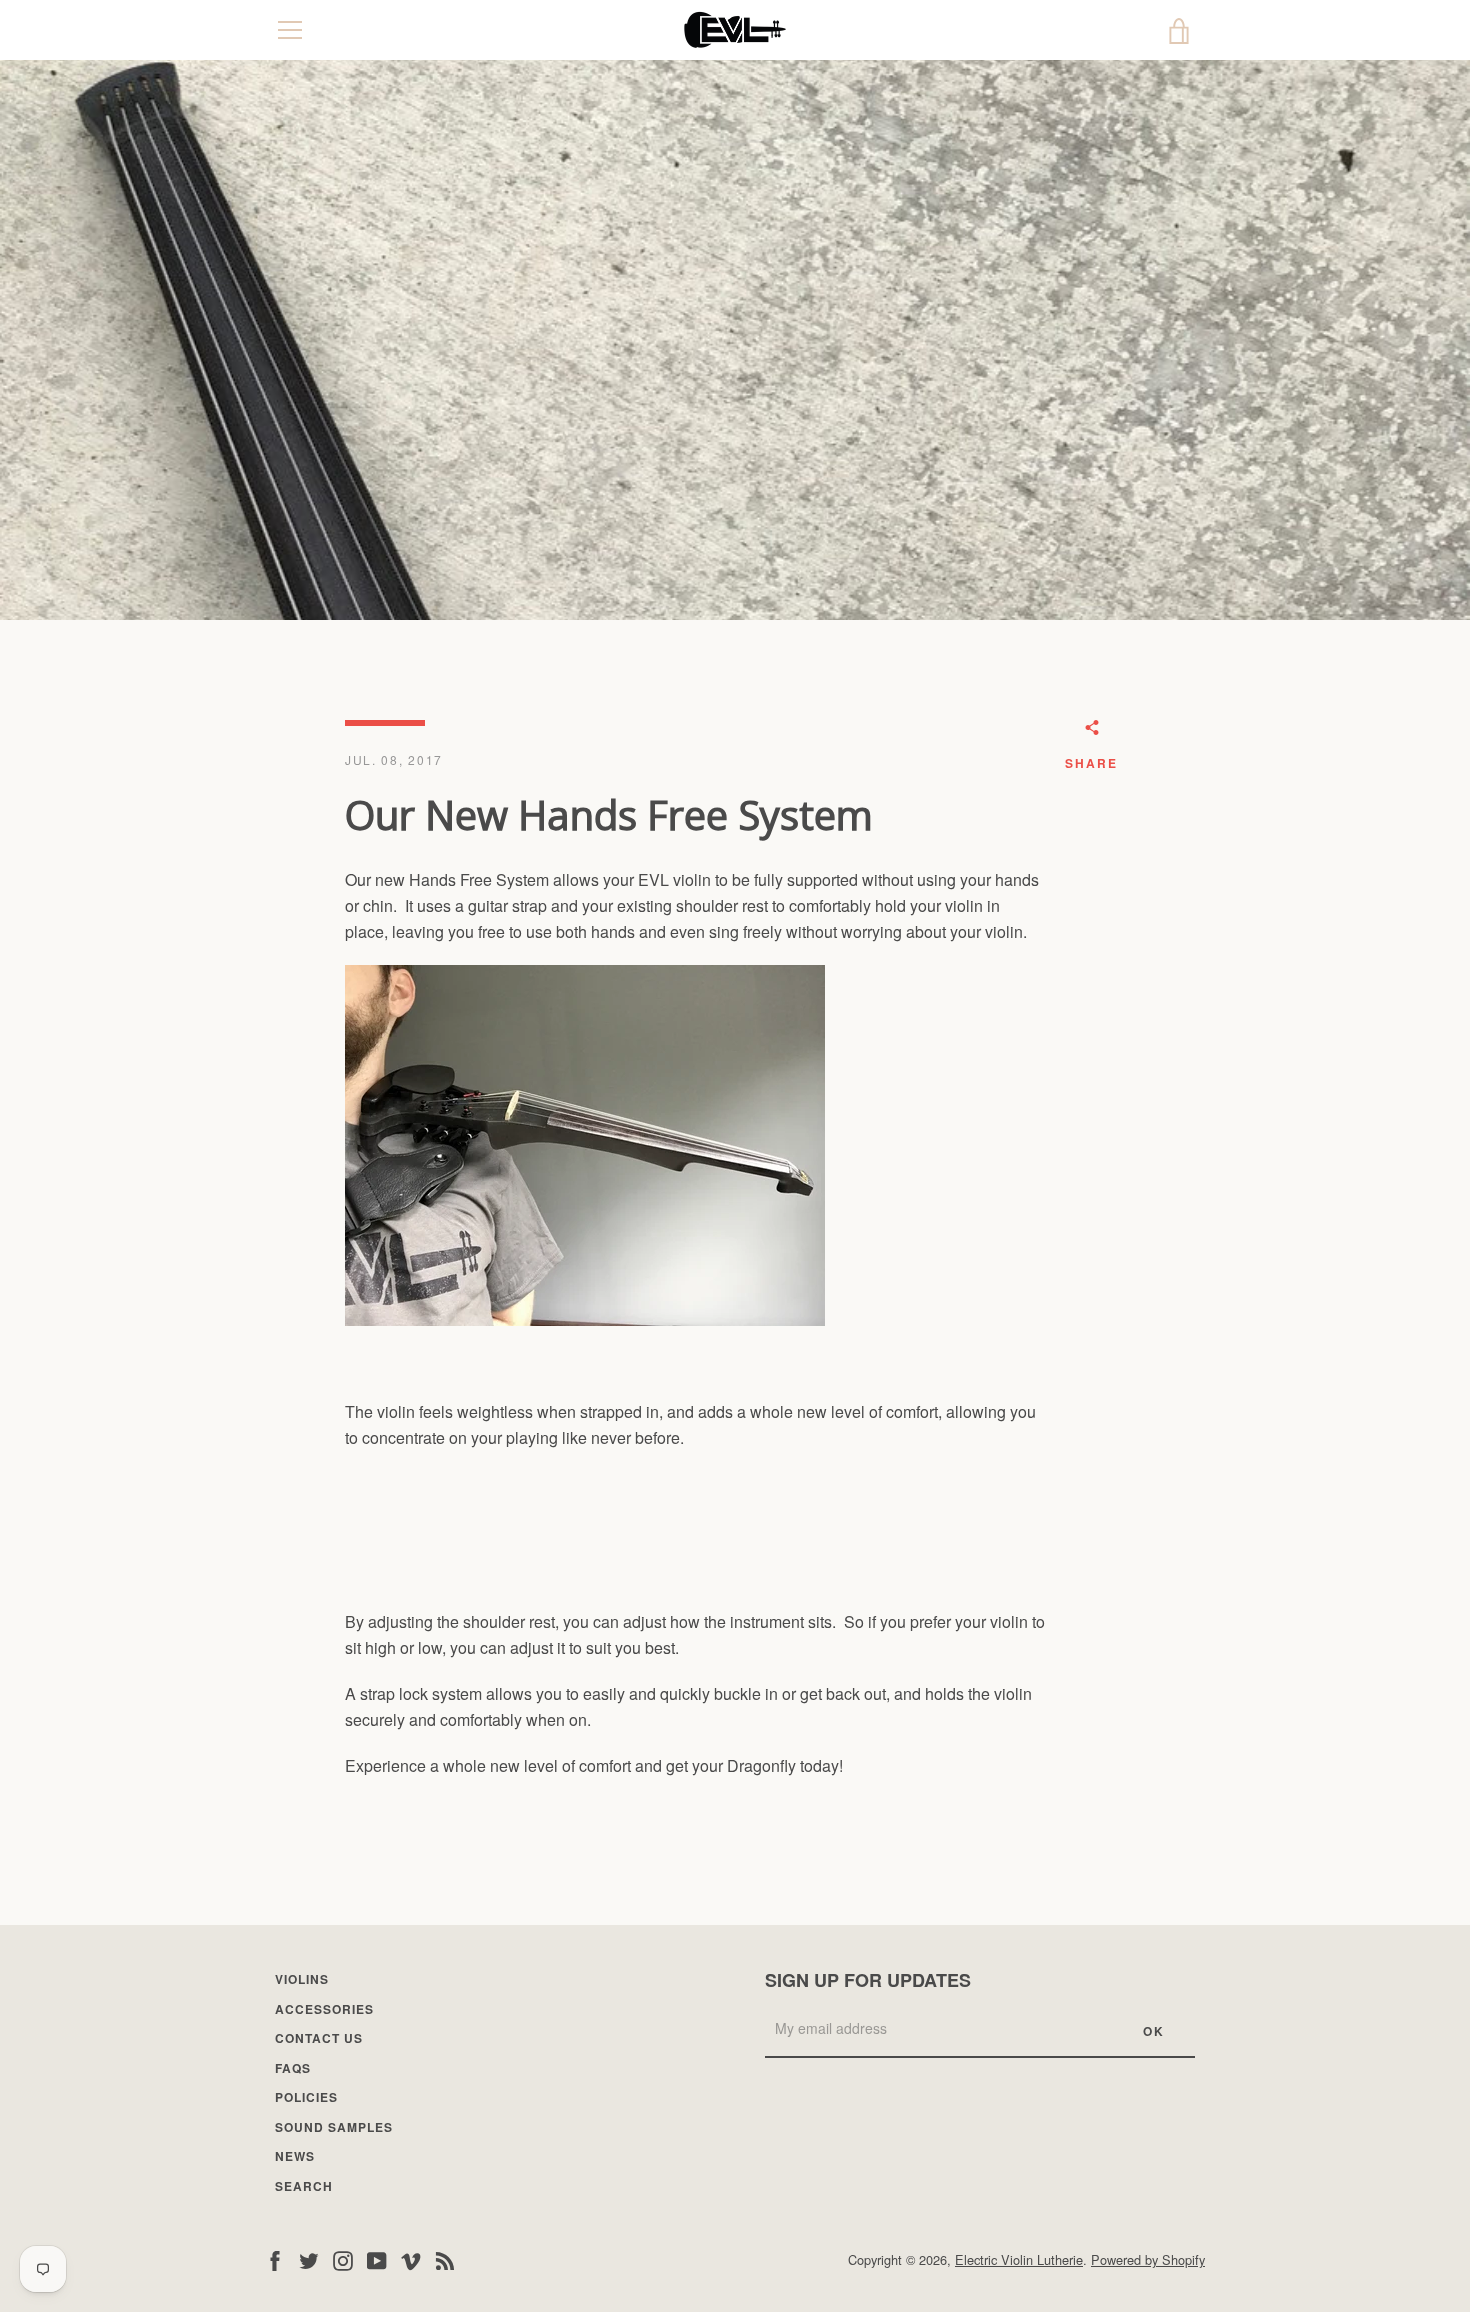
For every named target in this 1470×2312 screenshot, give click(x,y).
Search (304, 2186)
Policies (306, 2097)
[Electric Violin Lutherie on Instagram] (343, 2258)
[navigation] (290, 30)
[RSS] (445, 2258)
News (295, 2156)
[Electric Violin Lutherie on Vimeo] (411, 2258)
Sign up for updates (868, 1980)
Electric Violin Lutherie (1019, 2259)
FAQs (293, 2068)
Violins (302, 1979)
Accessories (324, 2009)
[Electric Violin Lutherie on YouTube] (377, 2258)
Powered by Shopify (1148, 2259)
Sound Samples (334, 2127)
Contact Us (319, 2038)
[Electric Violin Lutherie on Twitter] (309, 2258)
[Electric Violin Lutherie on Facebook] (275, 2258)
